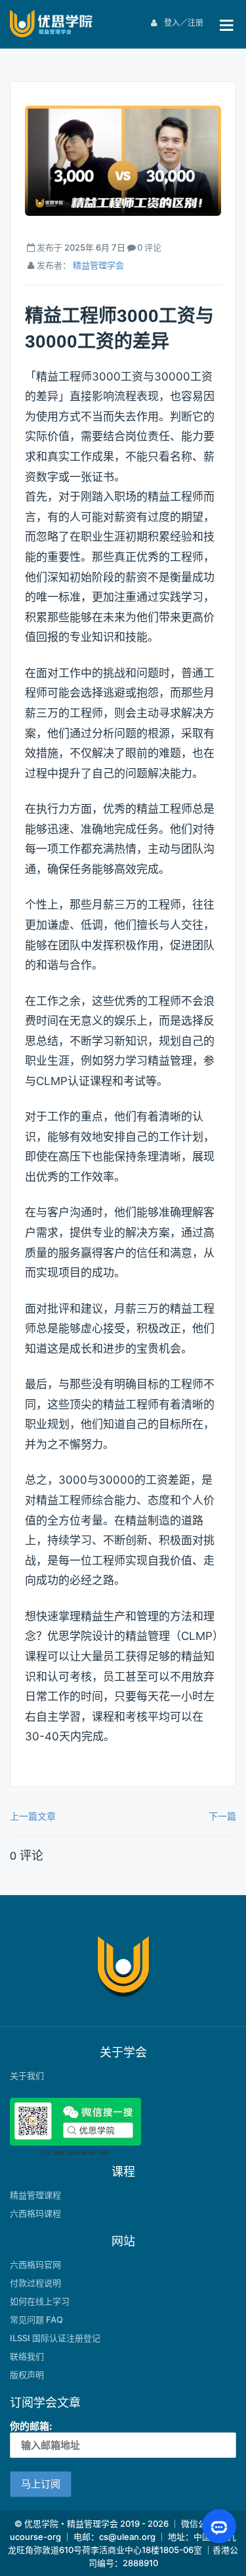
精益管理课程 (35, 2195)
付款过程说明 (35, 2283)
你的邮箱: (31, 2426)
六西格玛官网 (35, 2264)
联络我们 (27, 2356)
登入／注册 (183, 23)
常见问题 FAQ (36, 2320)
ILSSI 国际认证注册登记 (55, 2338)
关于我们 (27, 2075)
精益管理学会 (98, 265)
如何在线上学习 (40, 2301)
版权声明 (27, 2375)
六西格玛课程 (35, 2213)
